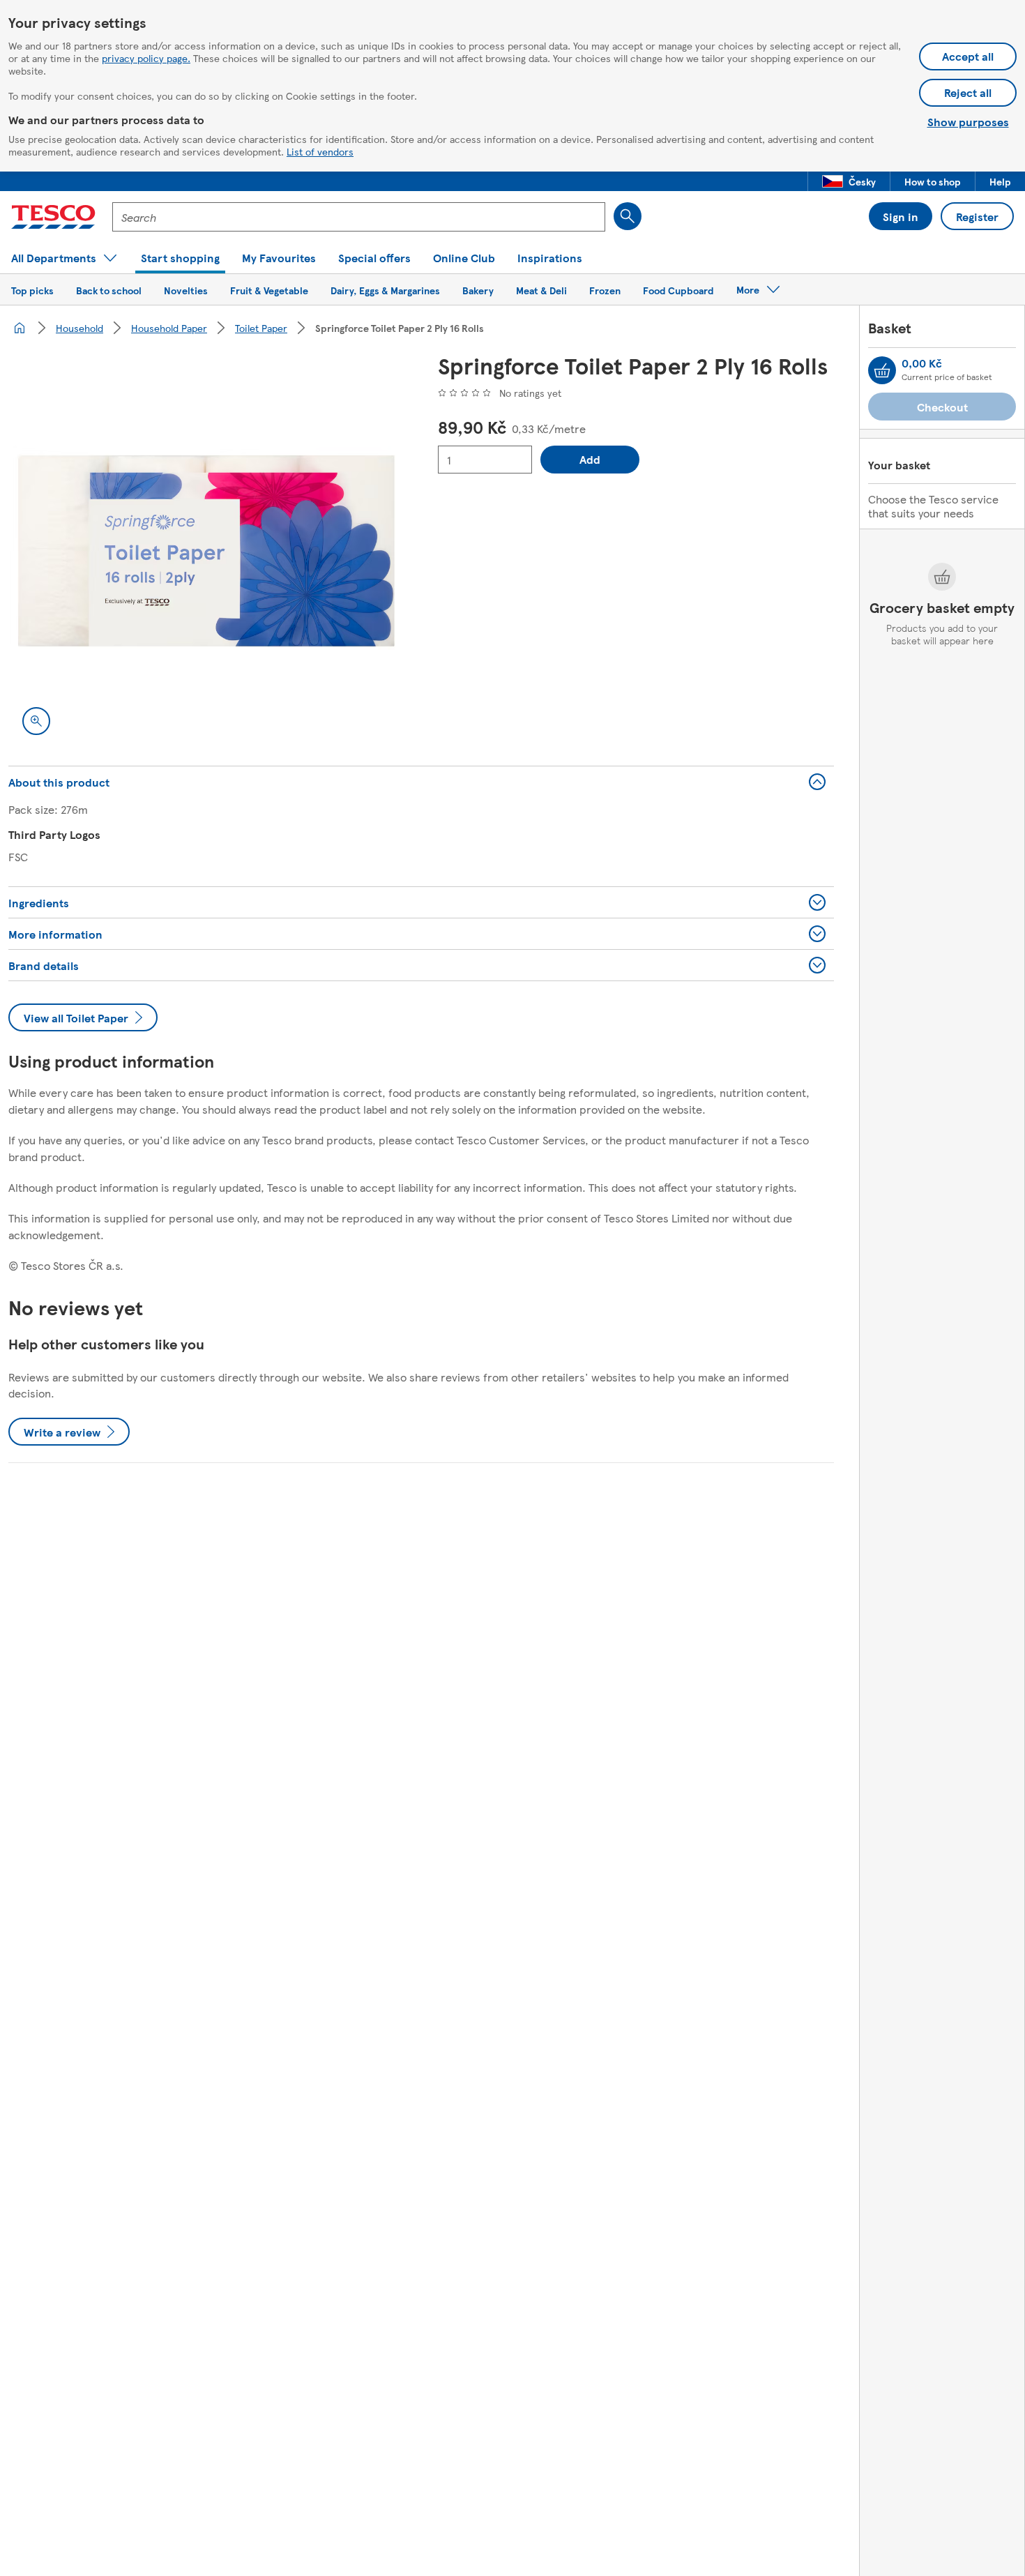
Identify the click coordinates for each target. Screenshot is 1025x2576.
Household (79, 328)
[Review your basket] (882, 370)
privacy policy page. (146, 58)
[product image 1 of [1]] (206, 551)
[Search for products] (628, 216)
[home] (20, 328)
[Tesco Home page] (53, 217)
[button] (849, 181)
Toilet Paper (261, 328)
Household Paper (169, 328)
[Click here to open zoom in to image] (36, 721)
